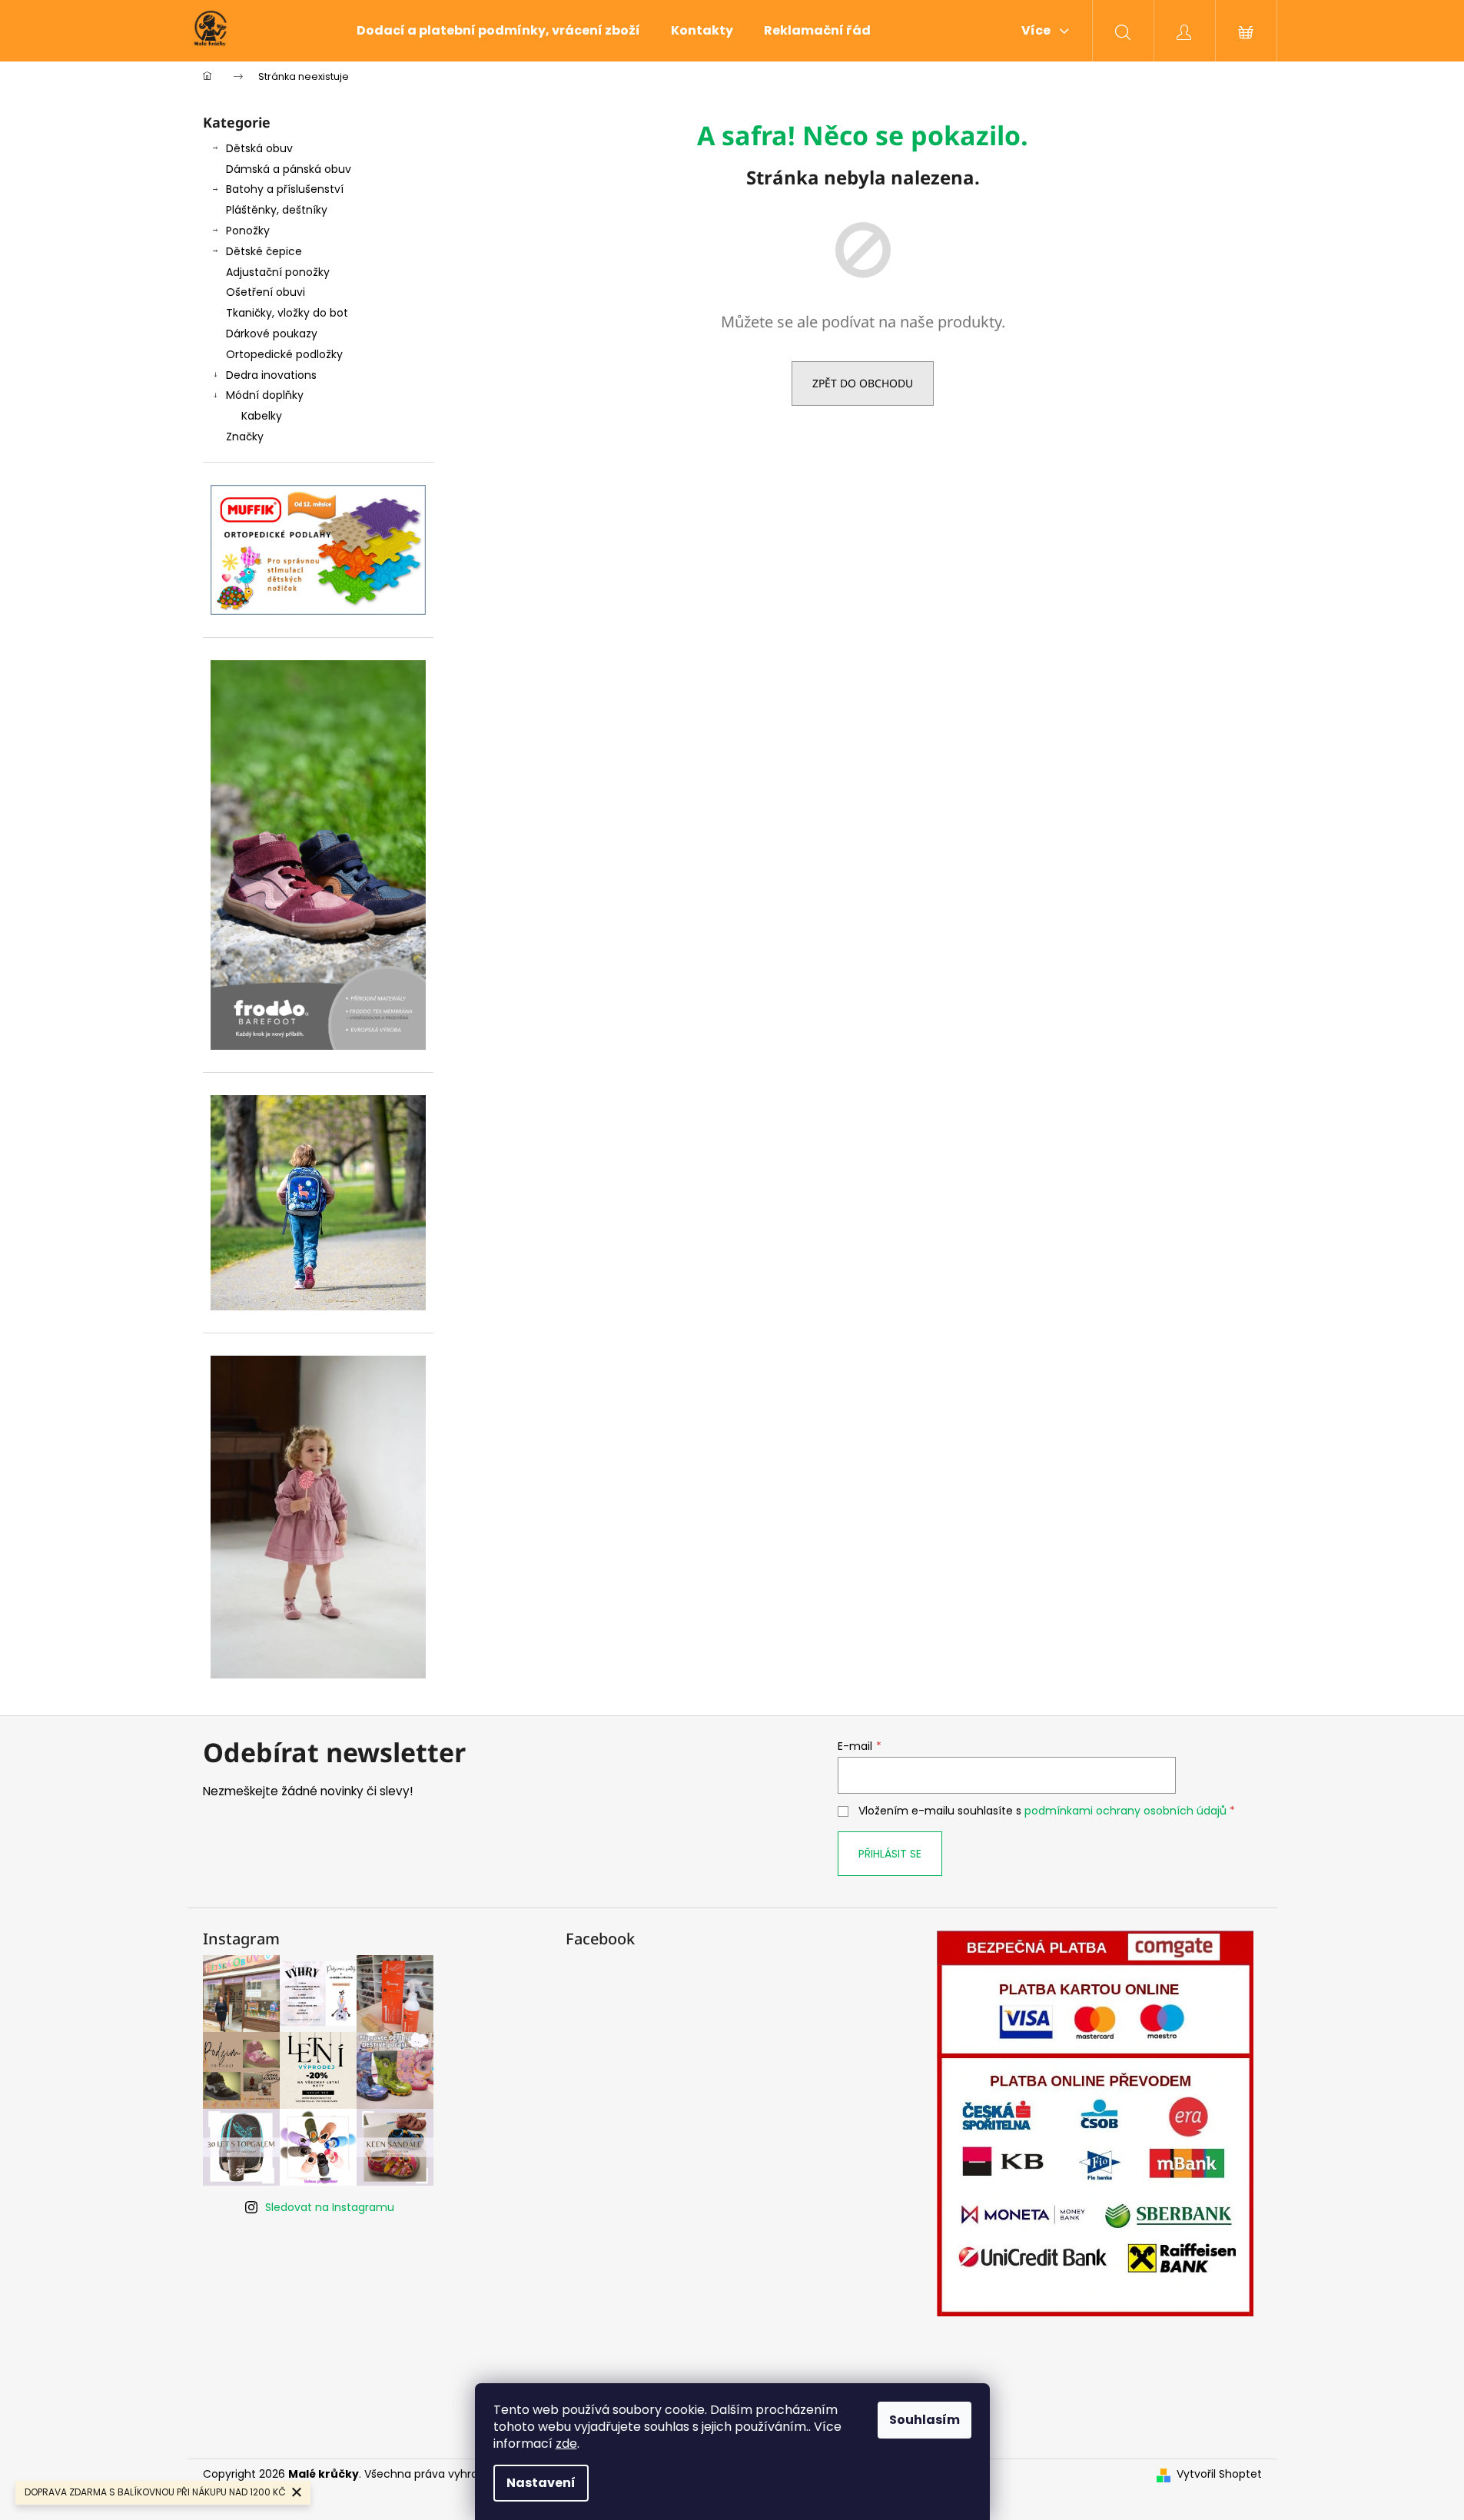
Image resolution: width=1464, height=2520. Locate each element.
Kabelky (262, 416)
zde (566, 2444)
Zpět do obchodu (863, 383)
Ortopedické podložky (284, 354)
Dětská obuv (259, 148)
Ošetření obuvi (266, 292)
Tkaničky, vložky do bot (287, 313)
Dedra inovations (271, 375)
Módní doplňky (265, 395)
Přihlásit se (890, 1854)
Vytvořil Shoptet (1219, 2474)
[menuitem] (498, 31)
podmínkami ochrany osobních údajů (1125, 1811)
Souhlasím (925, 2420)
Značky (245, 437)
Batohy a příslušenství (285, 189)
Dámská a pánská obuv (289, 169)
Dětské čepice (264, 251)
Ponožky (248, 231)
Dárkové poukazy (272, 334)
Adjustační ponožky (278, 272)
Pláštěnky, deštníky (277, 210)
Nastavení (541, 2483)
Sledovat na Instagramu (330, 2207)
